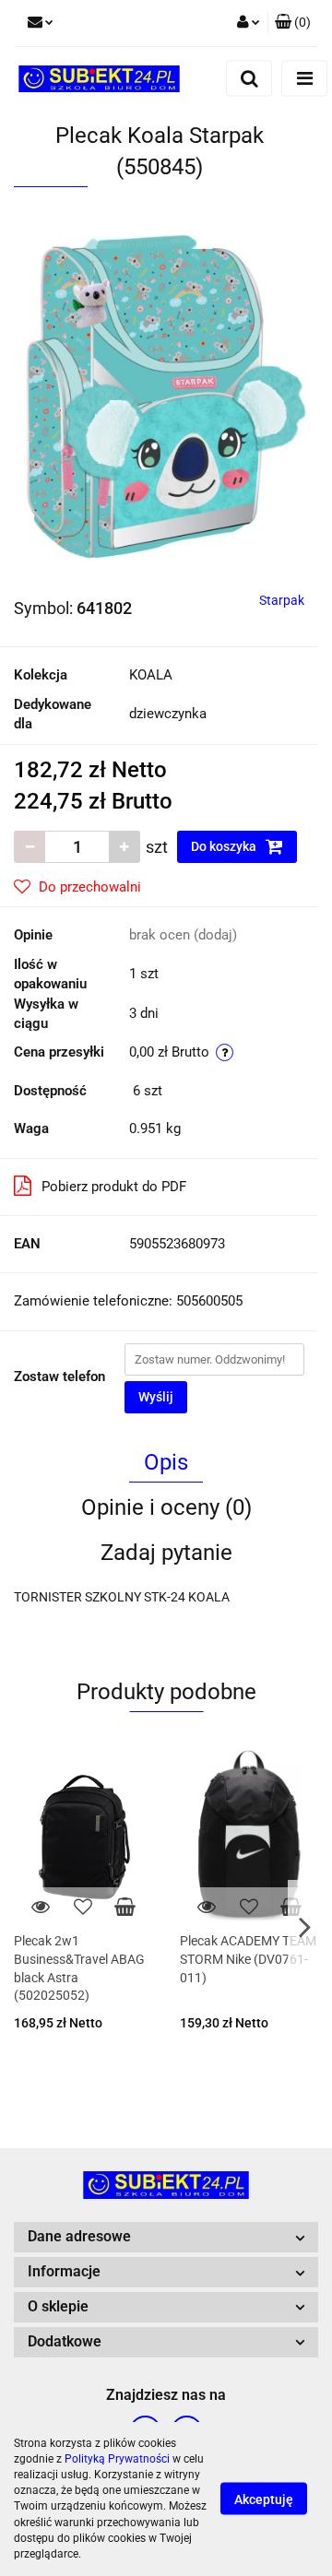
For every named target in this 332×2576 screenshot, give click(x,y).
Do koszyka (225, 846)
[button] (293, 23)
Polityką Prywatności (117, 2459)
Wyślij (156, 1397)
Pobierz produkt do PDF (114, 1187)
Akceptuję (264, 2499)
